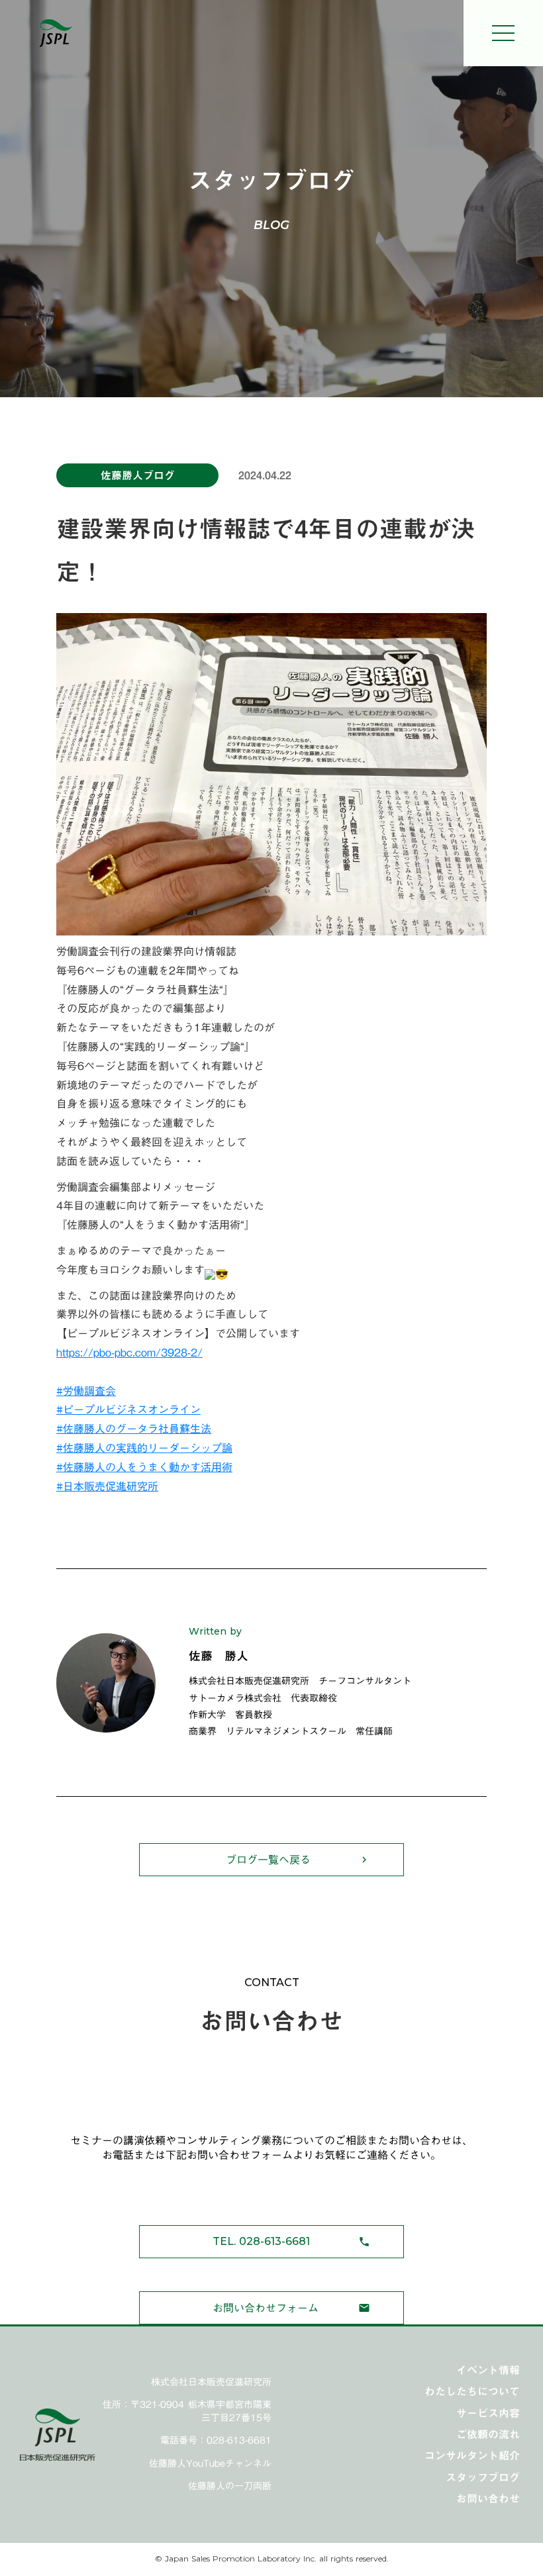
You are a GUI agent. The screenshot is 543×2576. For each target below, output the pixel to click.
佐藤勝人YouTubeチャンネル (210, 2464)
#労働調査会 (86, 1391)
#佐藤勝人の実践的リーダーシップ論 (144, 1448)
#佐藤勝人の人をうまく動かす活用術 (144, 1467)
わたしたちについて (472, 2391)
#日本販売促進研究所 (107, 1486)
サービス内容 (488, 2413)
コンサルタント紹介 (472, 2456)
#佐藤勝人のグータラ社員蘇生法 (134, 1429)
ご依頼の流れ (488, 2434)
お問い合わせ (488, 2499)
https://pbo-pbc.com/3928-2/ (129, 1353)
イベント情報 (488, 2370)
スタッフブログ (483, 2477)
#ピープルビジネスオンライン (128, 1409)
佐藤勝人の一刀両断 (230, 2487)
